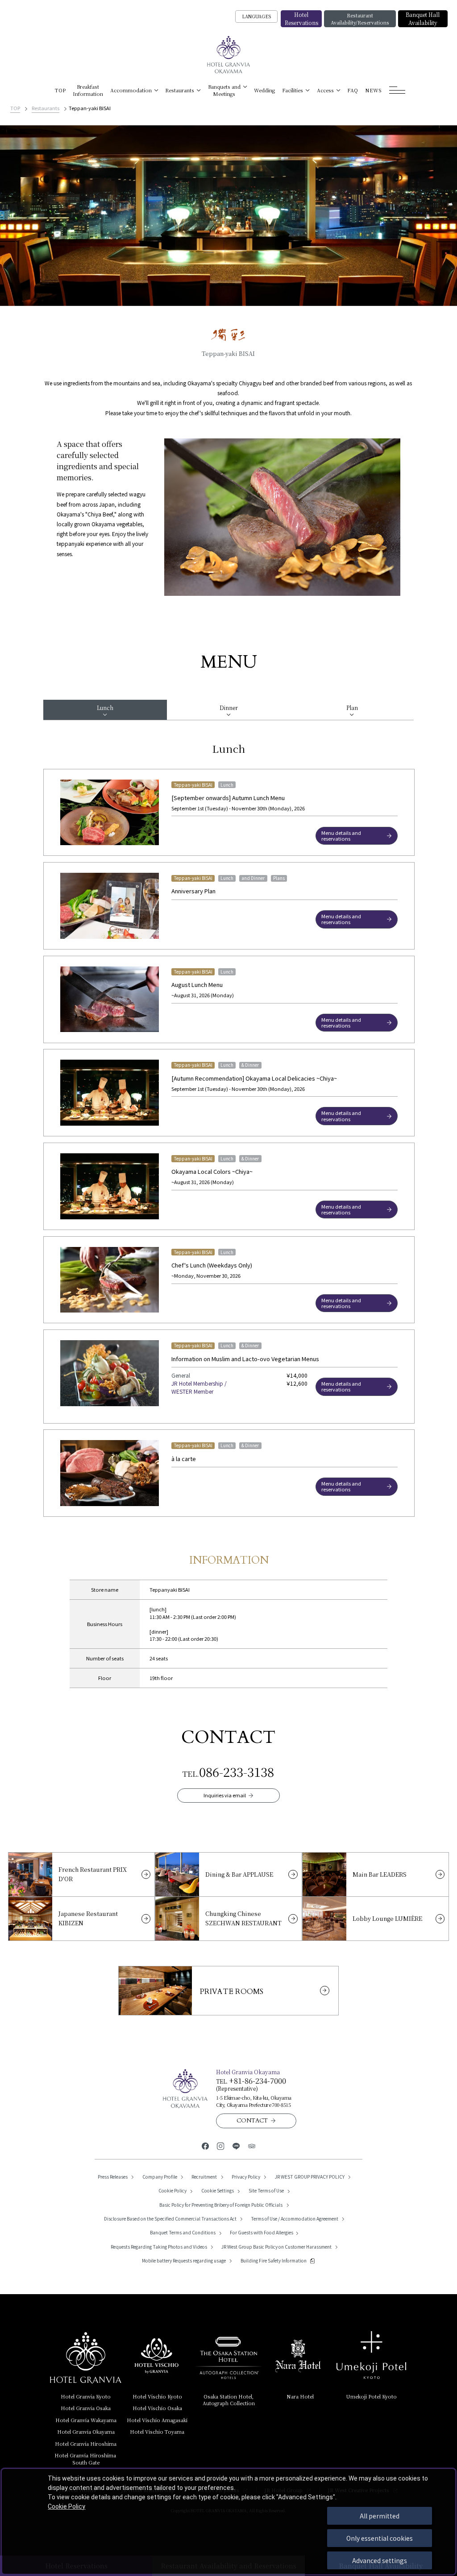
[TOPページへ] (229, 55)
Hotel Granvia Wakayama (86, 2420)
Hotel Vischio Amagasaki (157, 2420)
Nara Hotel (300, 2396)
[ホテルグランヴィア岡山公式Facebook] (206, 2145)
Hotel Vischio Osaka (157, 2408)
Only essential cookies (380, 2538)
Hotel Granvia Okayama (86, 2432)
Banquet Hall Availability (423, 19)
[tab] (105, 710)
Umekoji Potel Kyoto (371, 2396)
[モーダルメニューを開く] (397, 90)
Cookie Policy (66, 2506)
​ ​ (86, 2458)
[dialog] (228, 2522)
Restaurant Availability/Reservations (360, 19)
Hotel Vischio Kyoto (157, 2396)
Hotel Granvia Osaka (86, 2408)
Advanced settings (380, 2560)
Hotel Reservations (301, 19)
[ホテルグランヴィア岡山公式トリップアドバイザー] (252, 2145)
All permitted (380, 2516)
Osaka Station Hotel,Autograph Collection (229, 2400)
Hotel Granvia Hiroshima (86, 2444)
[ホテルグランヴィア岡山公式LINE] (236, 2145)
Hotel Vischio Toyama (157, 2432)
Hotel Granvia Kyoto (86, 2396)
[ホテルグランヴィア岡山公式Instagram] (221, 2145)
